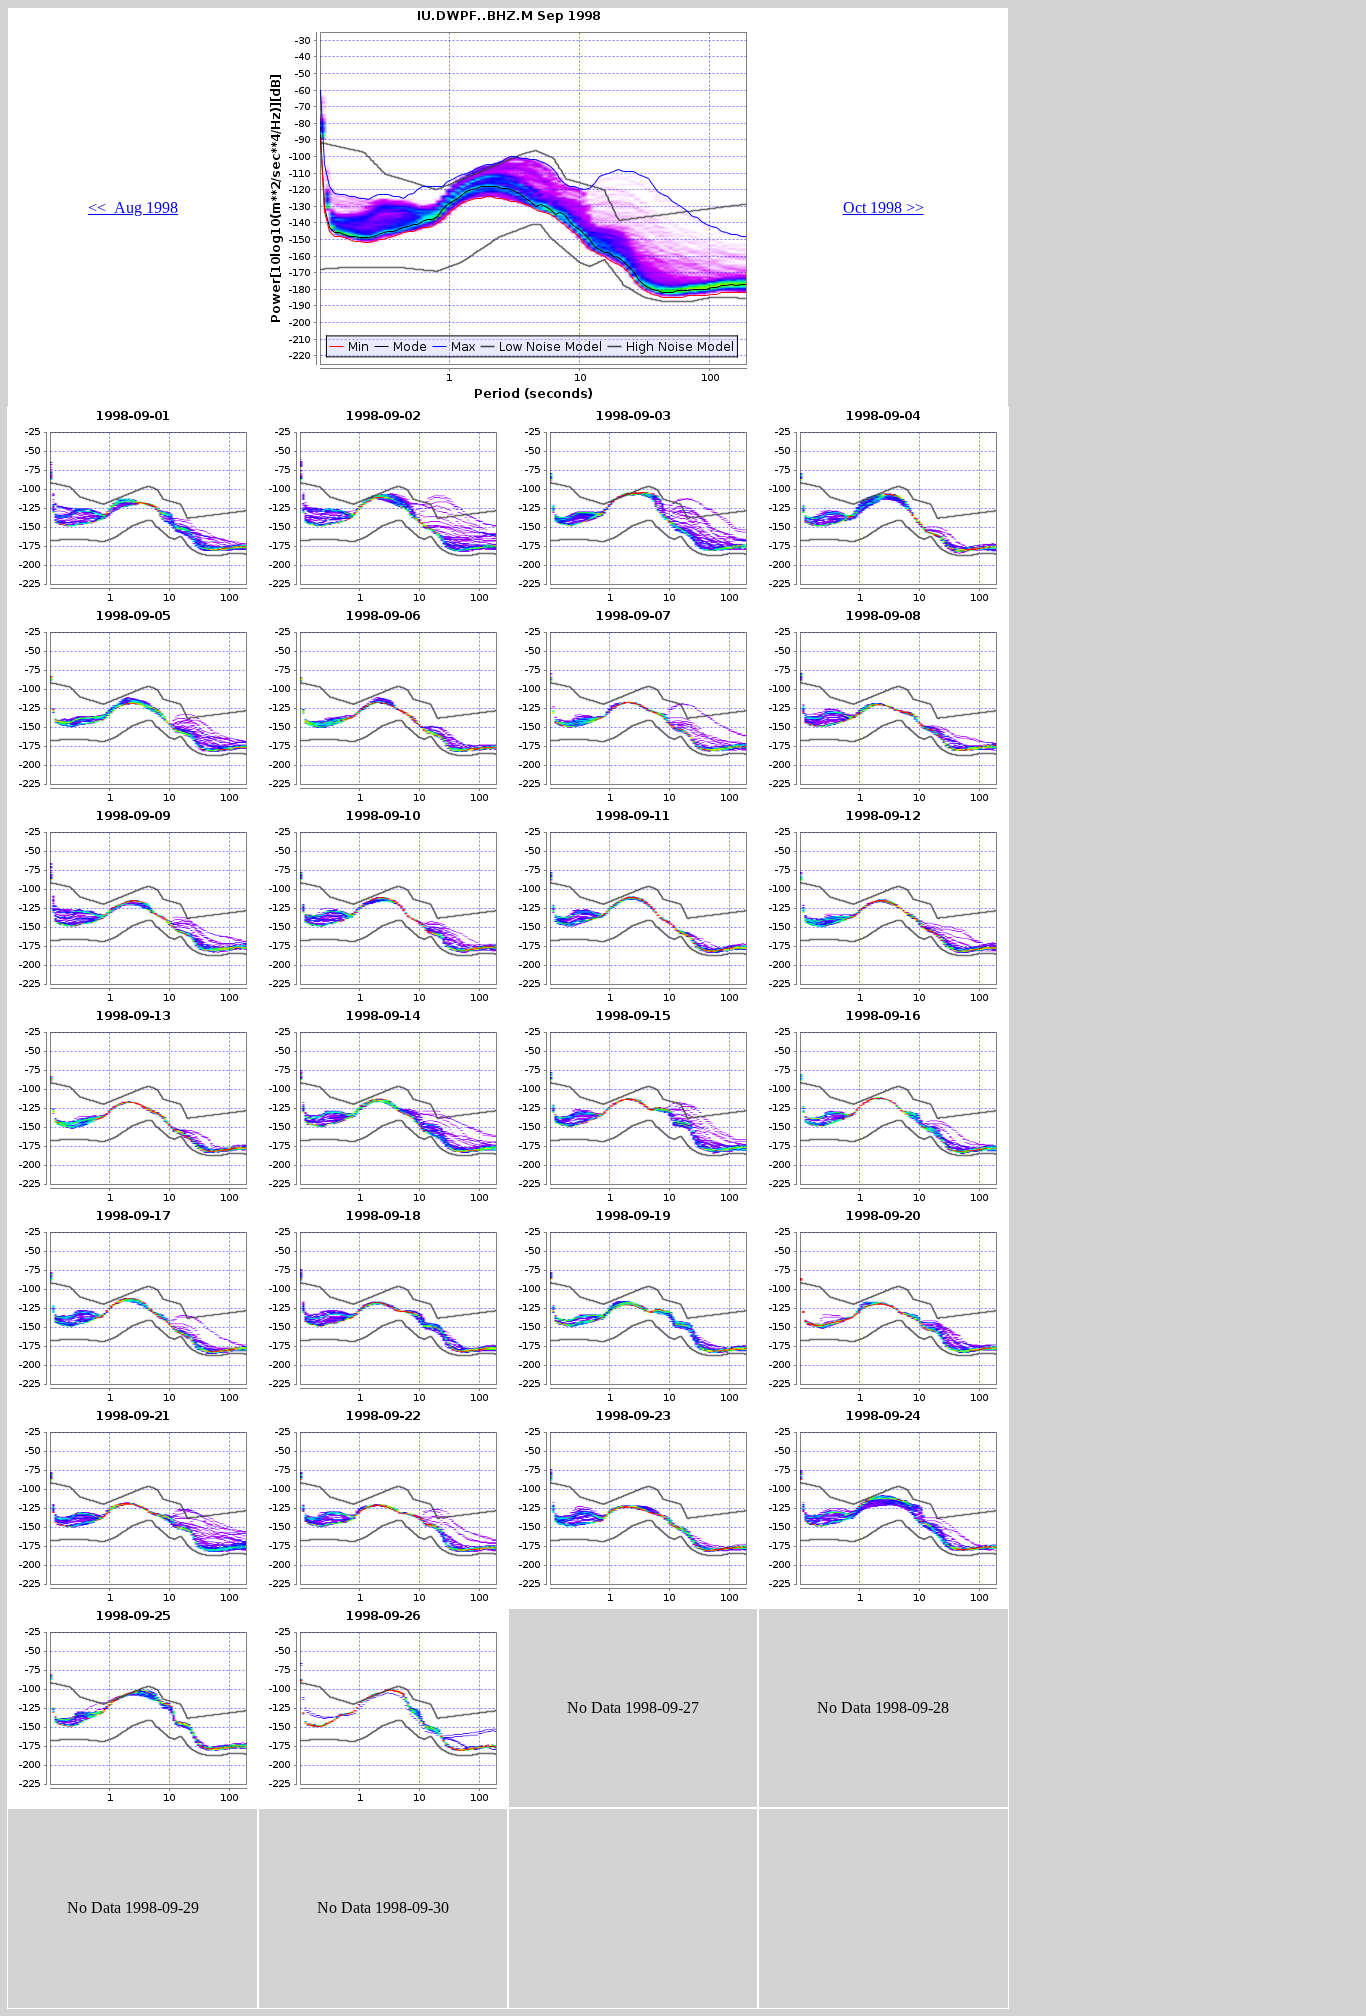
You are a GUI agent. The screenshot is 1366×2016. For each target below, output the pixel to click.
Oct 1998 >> (883, 207)
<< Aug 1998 (133, 207)
